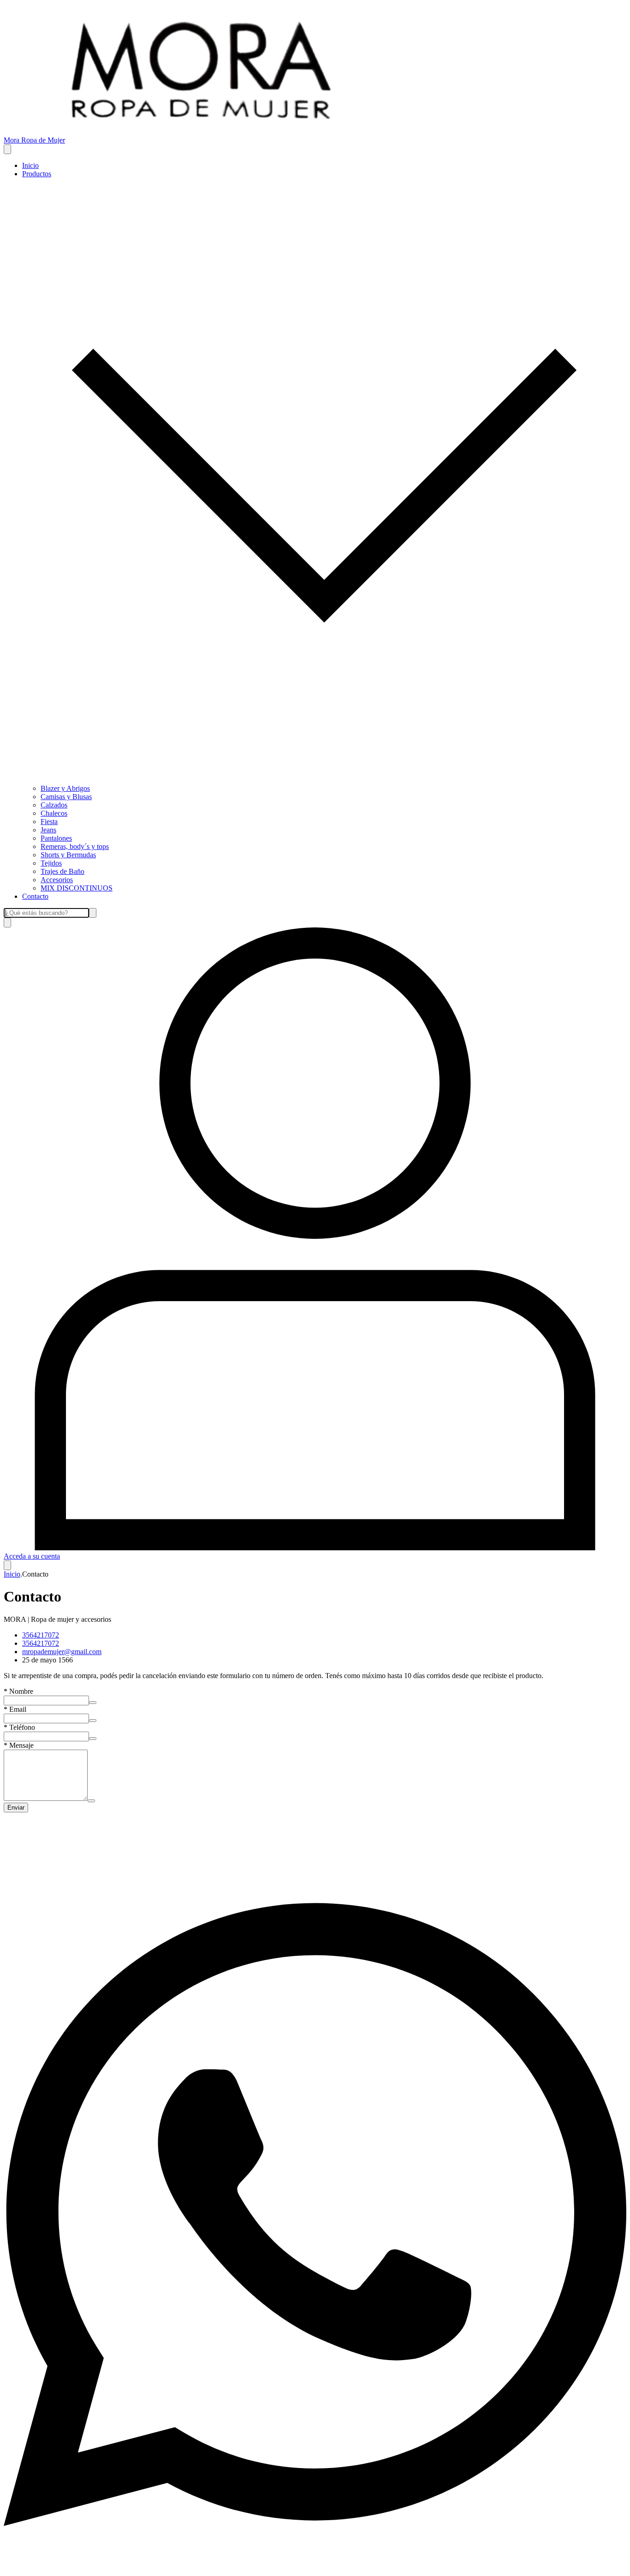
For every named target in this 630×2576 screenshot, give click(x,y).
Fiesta (49, 822)
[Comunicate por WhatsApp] (315, 2568)
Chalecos (54, 813)
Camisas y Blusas (66, 797)
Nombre (18, 1691)
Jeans (48, 830)
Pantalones (56, 838)
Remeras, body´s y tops (75, 846)
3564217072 (41, 1635)
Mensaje (19, 1745)
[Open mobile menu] (7, 149)
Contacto (35, 896)
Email (15, 1709)
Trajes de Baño (62, 871)
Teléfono (19, 1727)
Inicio (30, 165)
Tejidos (51, 863)
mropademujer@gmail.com (62, 1652)
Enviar (16, 1808)
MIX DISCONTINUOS (77, 888)
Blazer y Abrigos (65, 788)
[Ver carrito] (7, 1565)
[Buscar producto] (7, 923)
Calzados (54, 805)
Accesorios (57, 880)
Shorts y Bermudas (68, 855)
